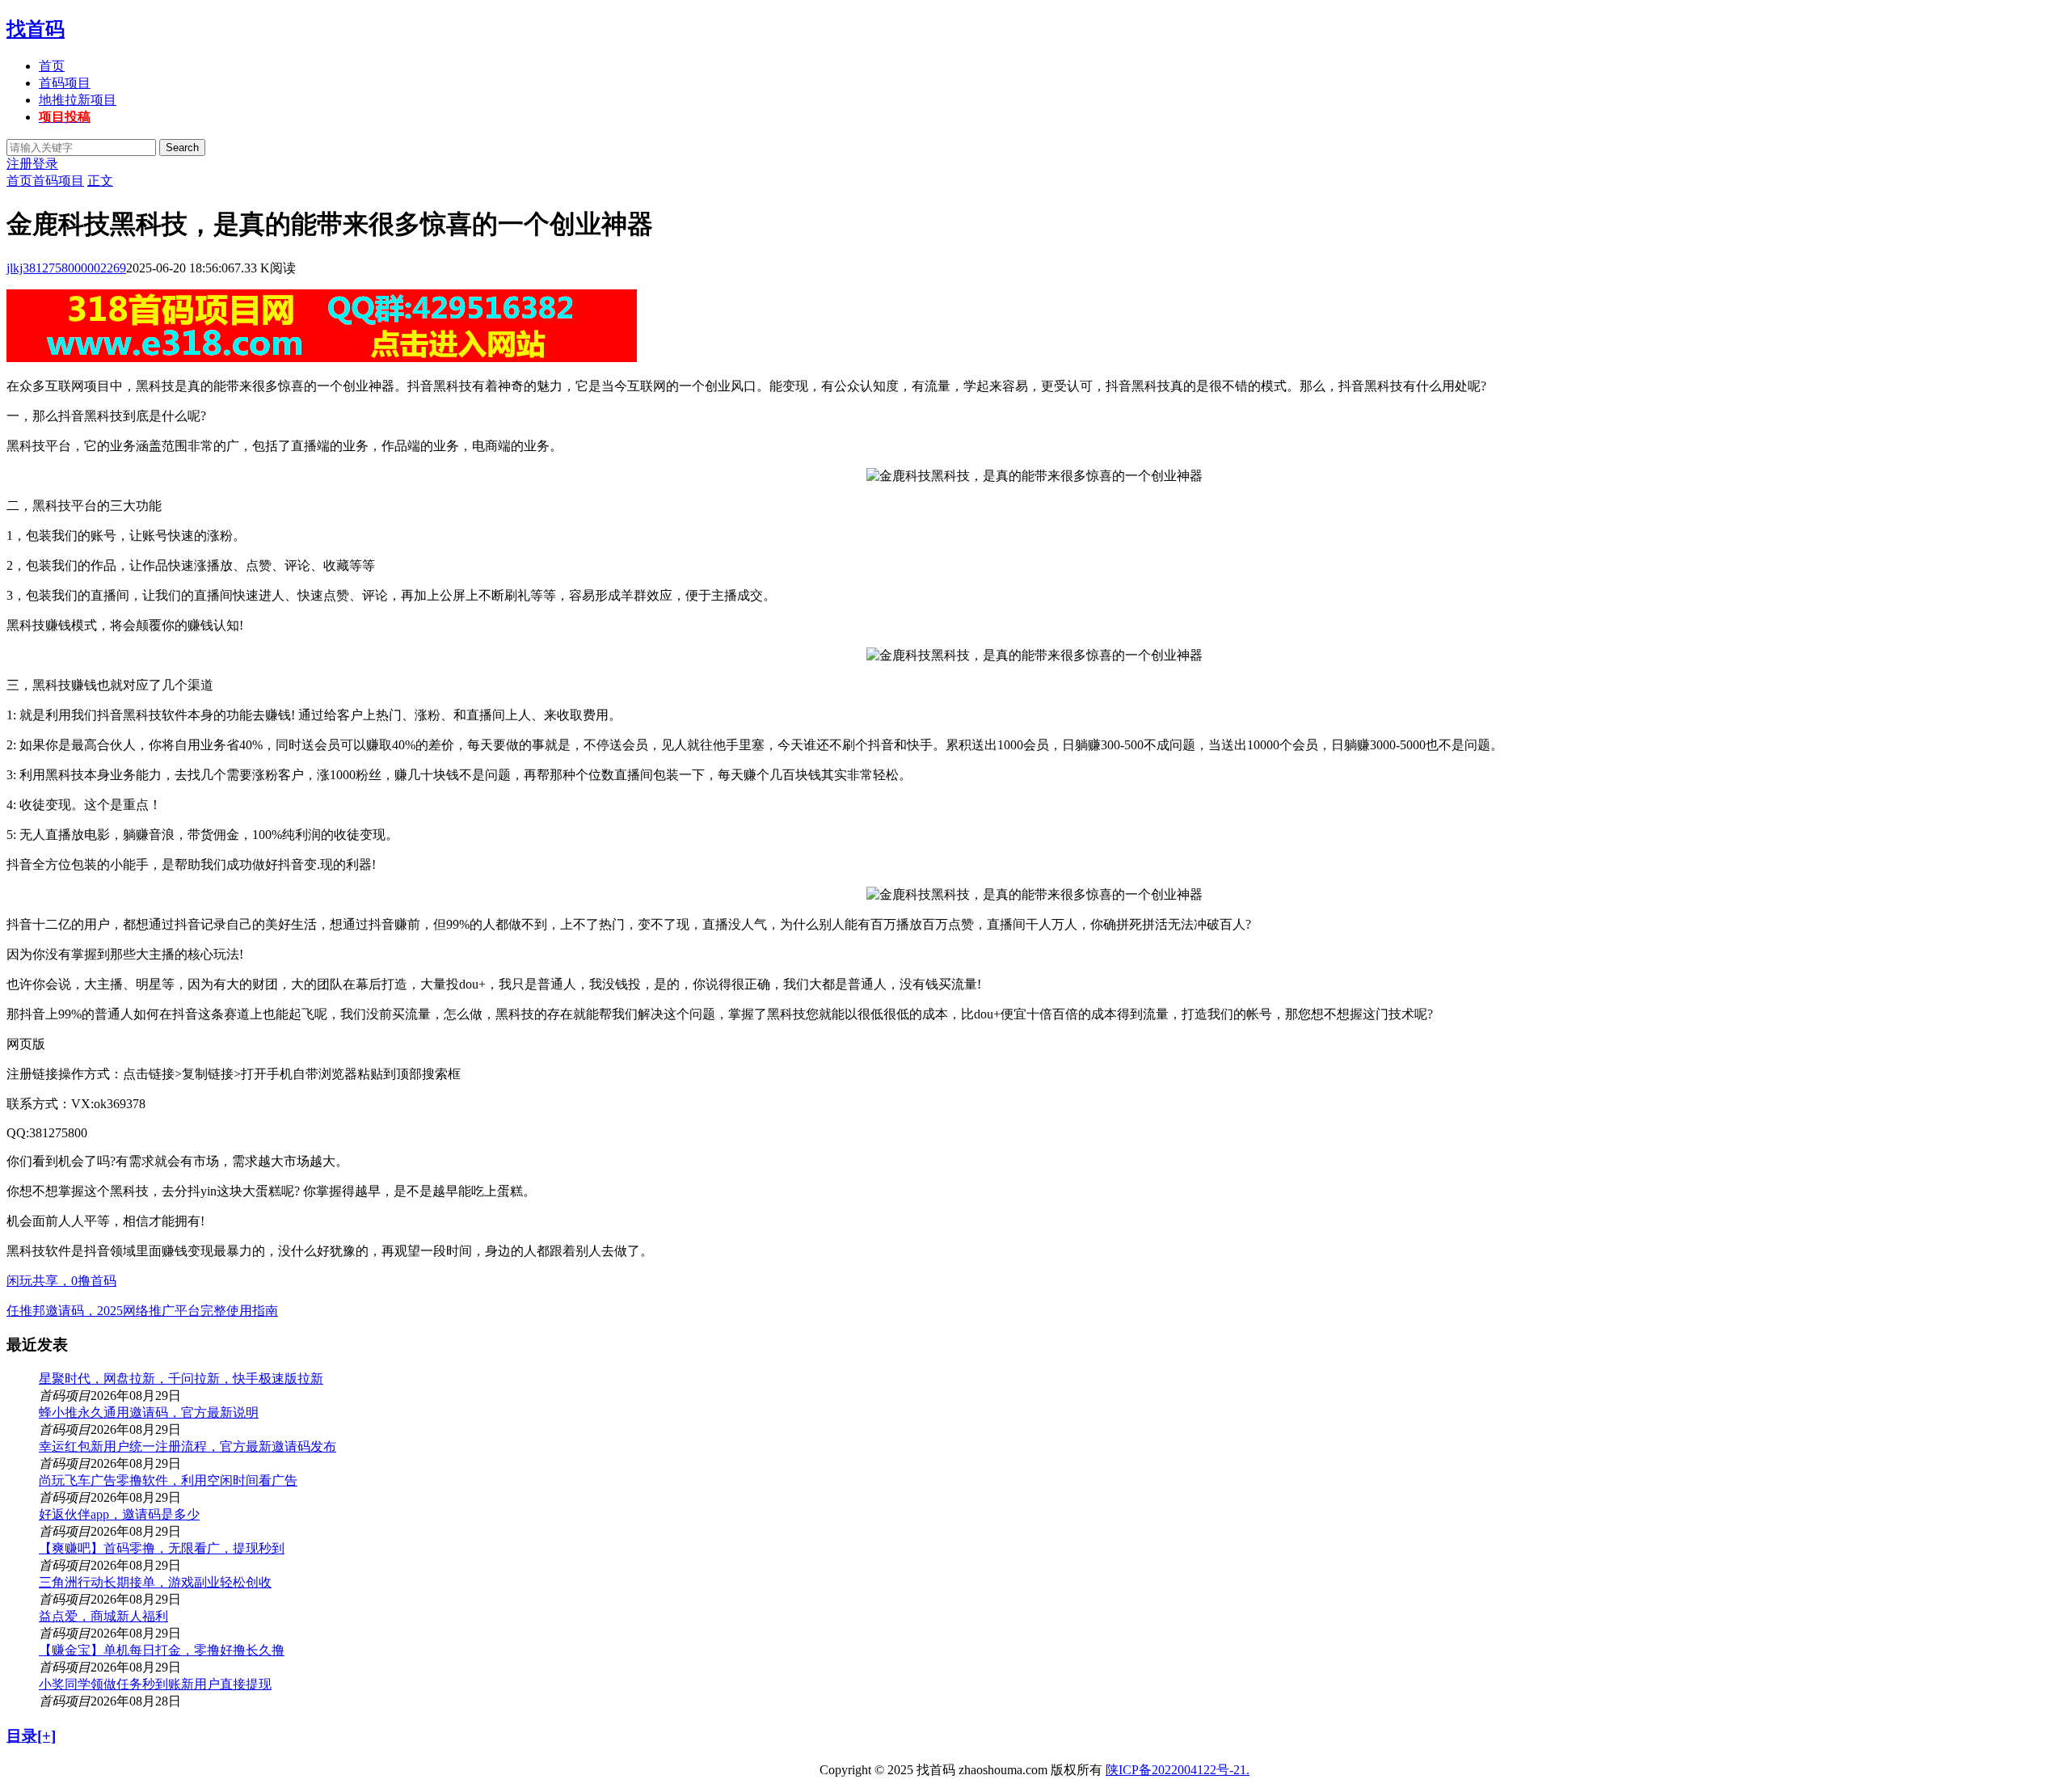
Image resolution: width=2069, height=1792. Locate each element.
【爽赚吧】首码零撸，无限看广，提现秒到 (162, 1548)
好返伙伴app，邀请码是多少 (119, 1514)
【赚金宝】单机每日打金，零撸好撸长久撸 (162, 1650)
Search (182, 148)
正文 (100, 181)
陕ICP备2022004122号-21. (1178, 1770)
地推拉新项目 (78, 100)
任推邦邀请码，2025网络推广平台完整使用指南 (142, 1311)
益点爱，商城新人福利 (103, 1616)
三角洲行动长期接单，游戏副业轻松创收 (155, 1582)
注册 (19, 164)
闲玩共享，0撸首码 (61, 1281)
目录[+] (31, 1736)
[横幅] (322, 358)
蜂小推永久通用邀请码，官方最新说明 (149, 1413)
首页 (52, 66)
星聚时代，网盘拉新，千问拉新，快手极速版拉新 (181, 1379)
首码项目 (65, 83)
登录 (45, 164)
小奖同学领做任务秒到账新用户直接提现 (155, 1684)
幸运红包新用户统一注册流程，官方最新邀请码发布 (188, 1446)
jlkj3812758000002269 (66, 268)
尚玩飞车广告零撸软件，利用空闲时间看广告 (168, 1480)
